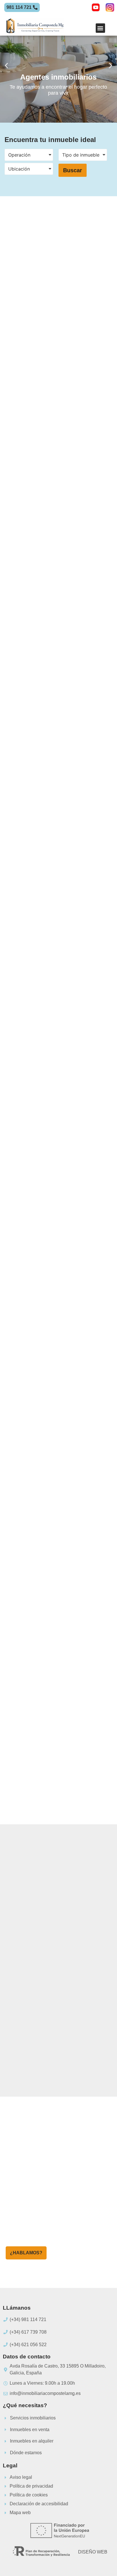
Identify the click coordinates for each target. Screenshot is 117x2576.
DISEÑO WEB (93, 2552)
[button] (100, 28)
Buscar (73, 170)
